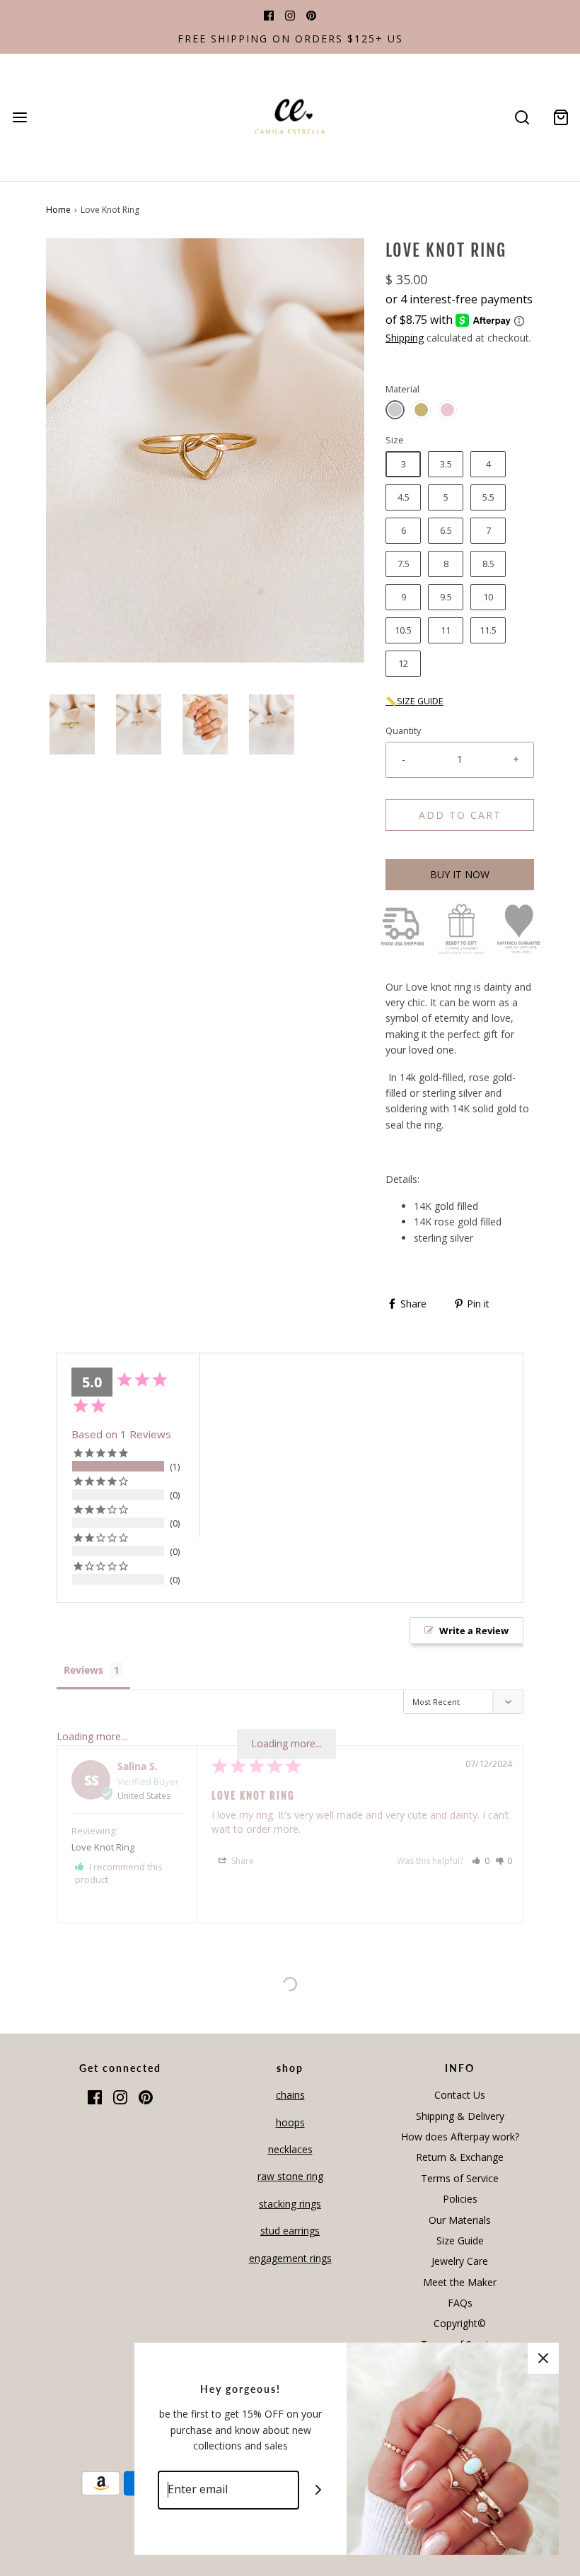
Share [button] (242, 1861)
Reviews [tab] (83, 1670)
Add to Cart (460, 815)
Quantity (403, 731)
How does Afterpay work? (460, 2137)
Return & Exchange (460, 2157)
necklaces (290, 2149)
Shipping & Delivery (460, 2116)
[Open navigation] (19, 118)
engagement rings (290, 2258)
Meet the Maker (460, 2282)
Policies (460, 2199)
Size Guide (460, 2240)
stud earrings (290, 2231)
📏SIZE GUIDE (414, 701)
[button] (72, 724)
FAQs (460, 2303)
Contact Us (460, 2095)
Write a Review (474, 1631)
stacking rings (290, 2204)
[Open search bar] (522, 118)
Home (58, 210)
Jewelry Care (460, 2261)
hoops (290, 2122)
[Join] (319, 2490)
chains (290, 2095)
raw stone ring (290, 2176)
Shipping (405, 338)
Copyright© (460, 2323)
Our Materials (460, 2220)
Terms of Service (460, 2178)
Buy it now (460, 874)
